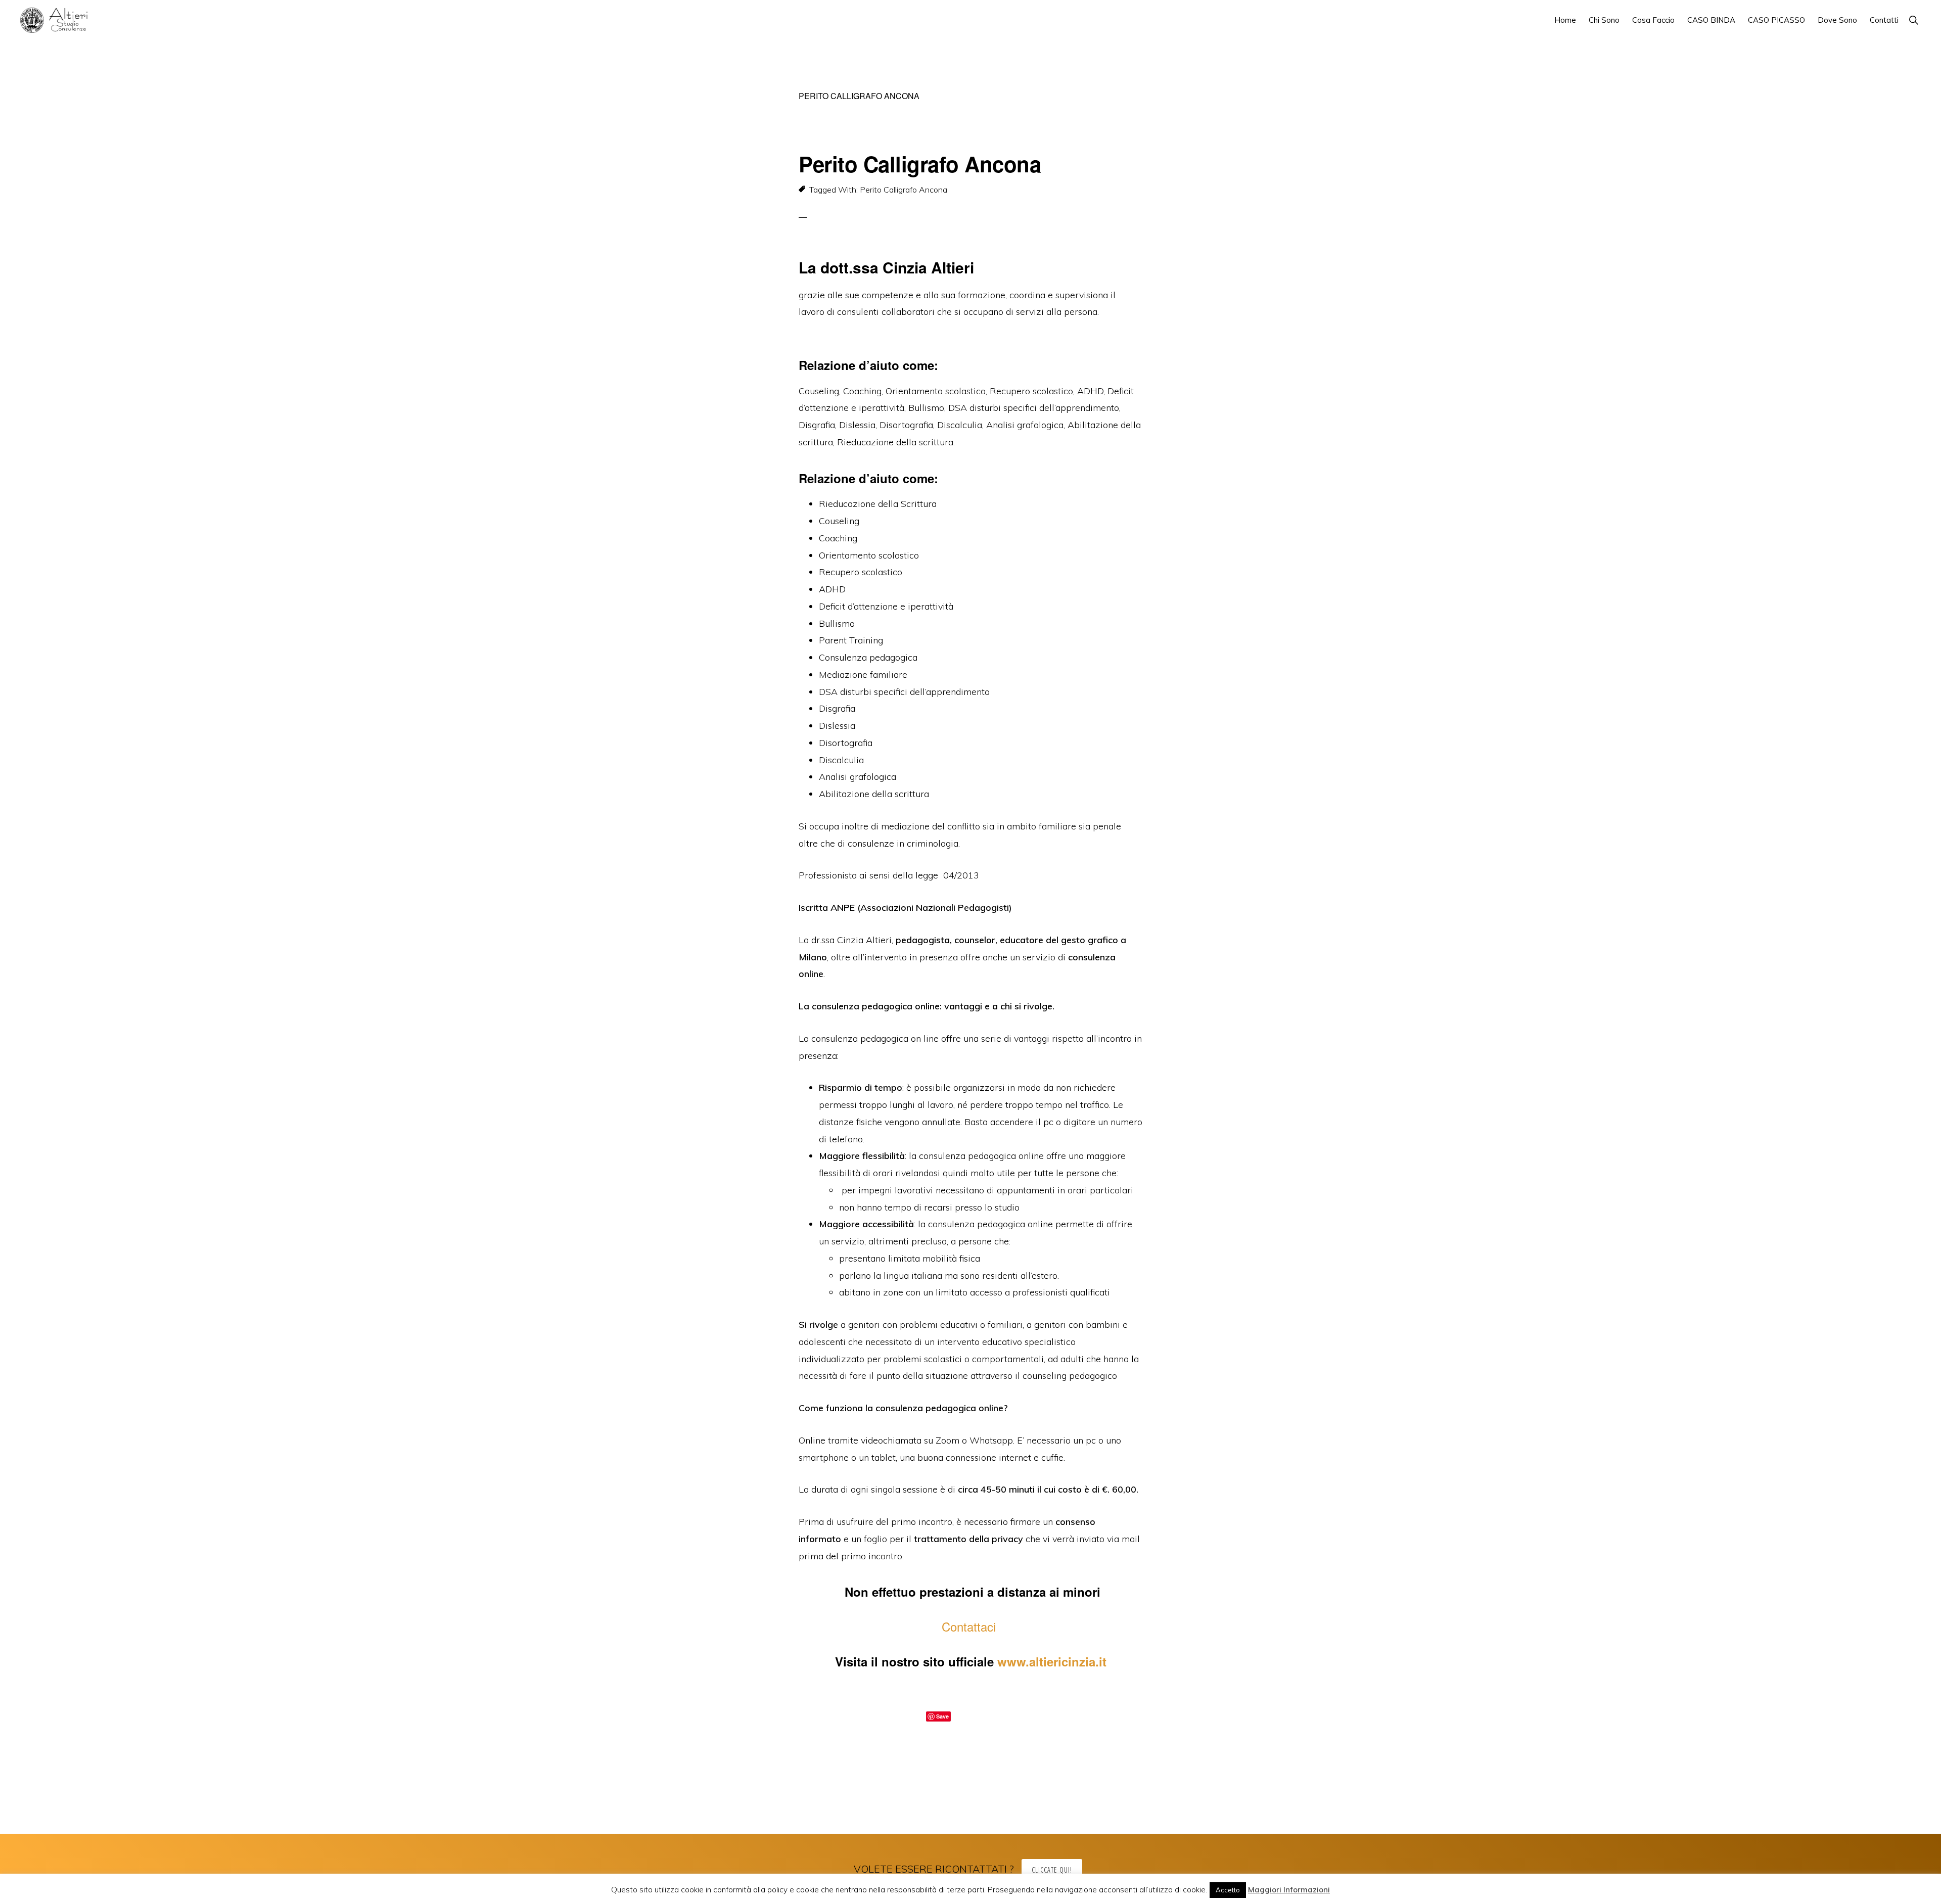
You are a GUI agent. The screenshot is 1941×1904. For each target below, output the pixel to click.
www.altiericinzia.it (1052, 1661)
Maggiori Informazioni (1289, 1890)
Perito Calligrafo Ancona (920, 164)
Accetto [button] (1228, 1890)
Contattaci (970, 1626)
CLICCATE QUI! (1052, 1870)
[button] (1913, 20)
